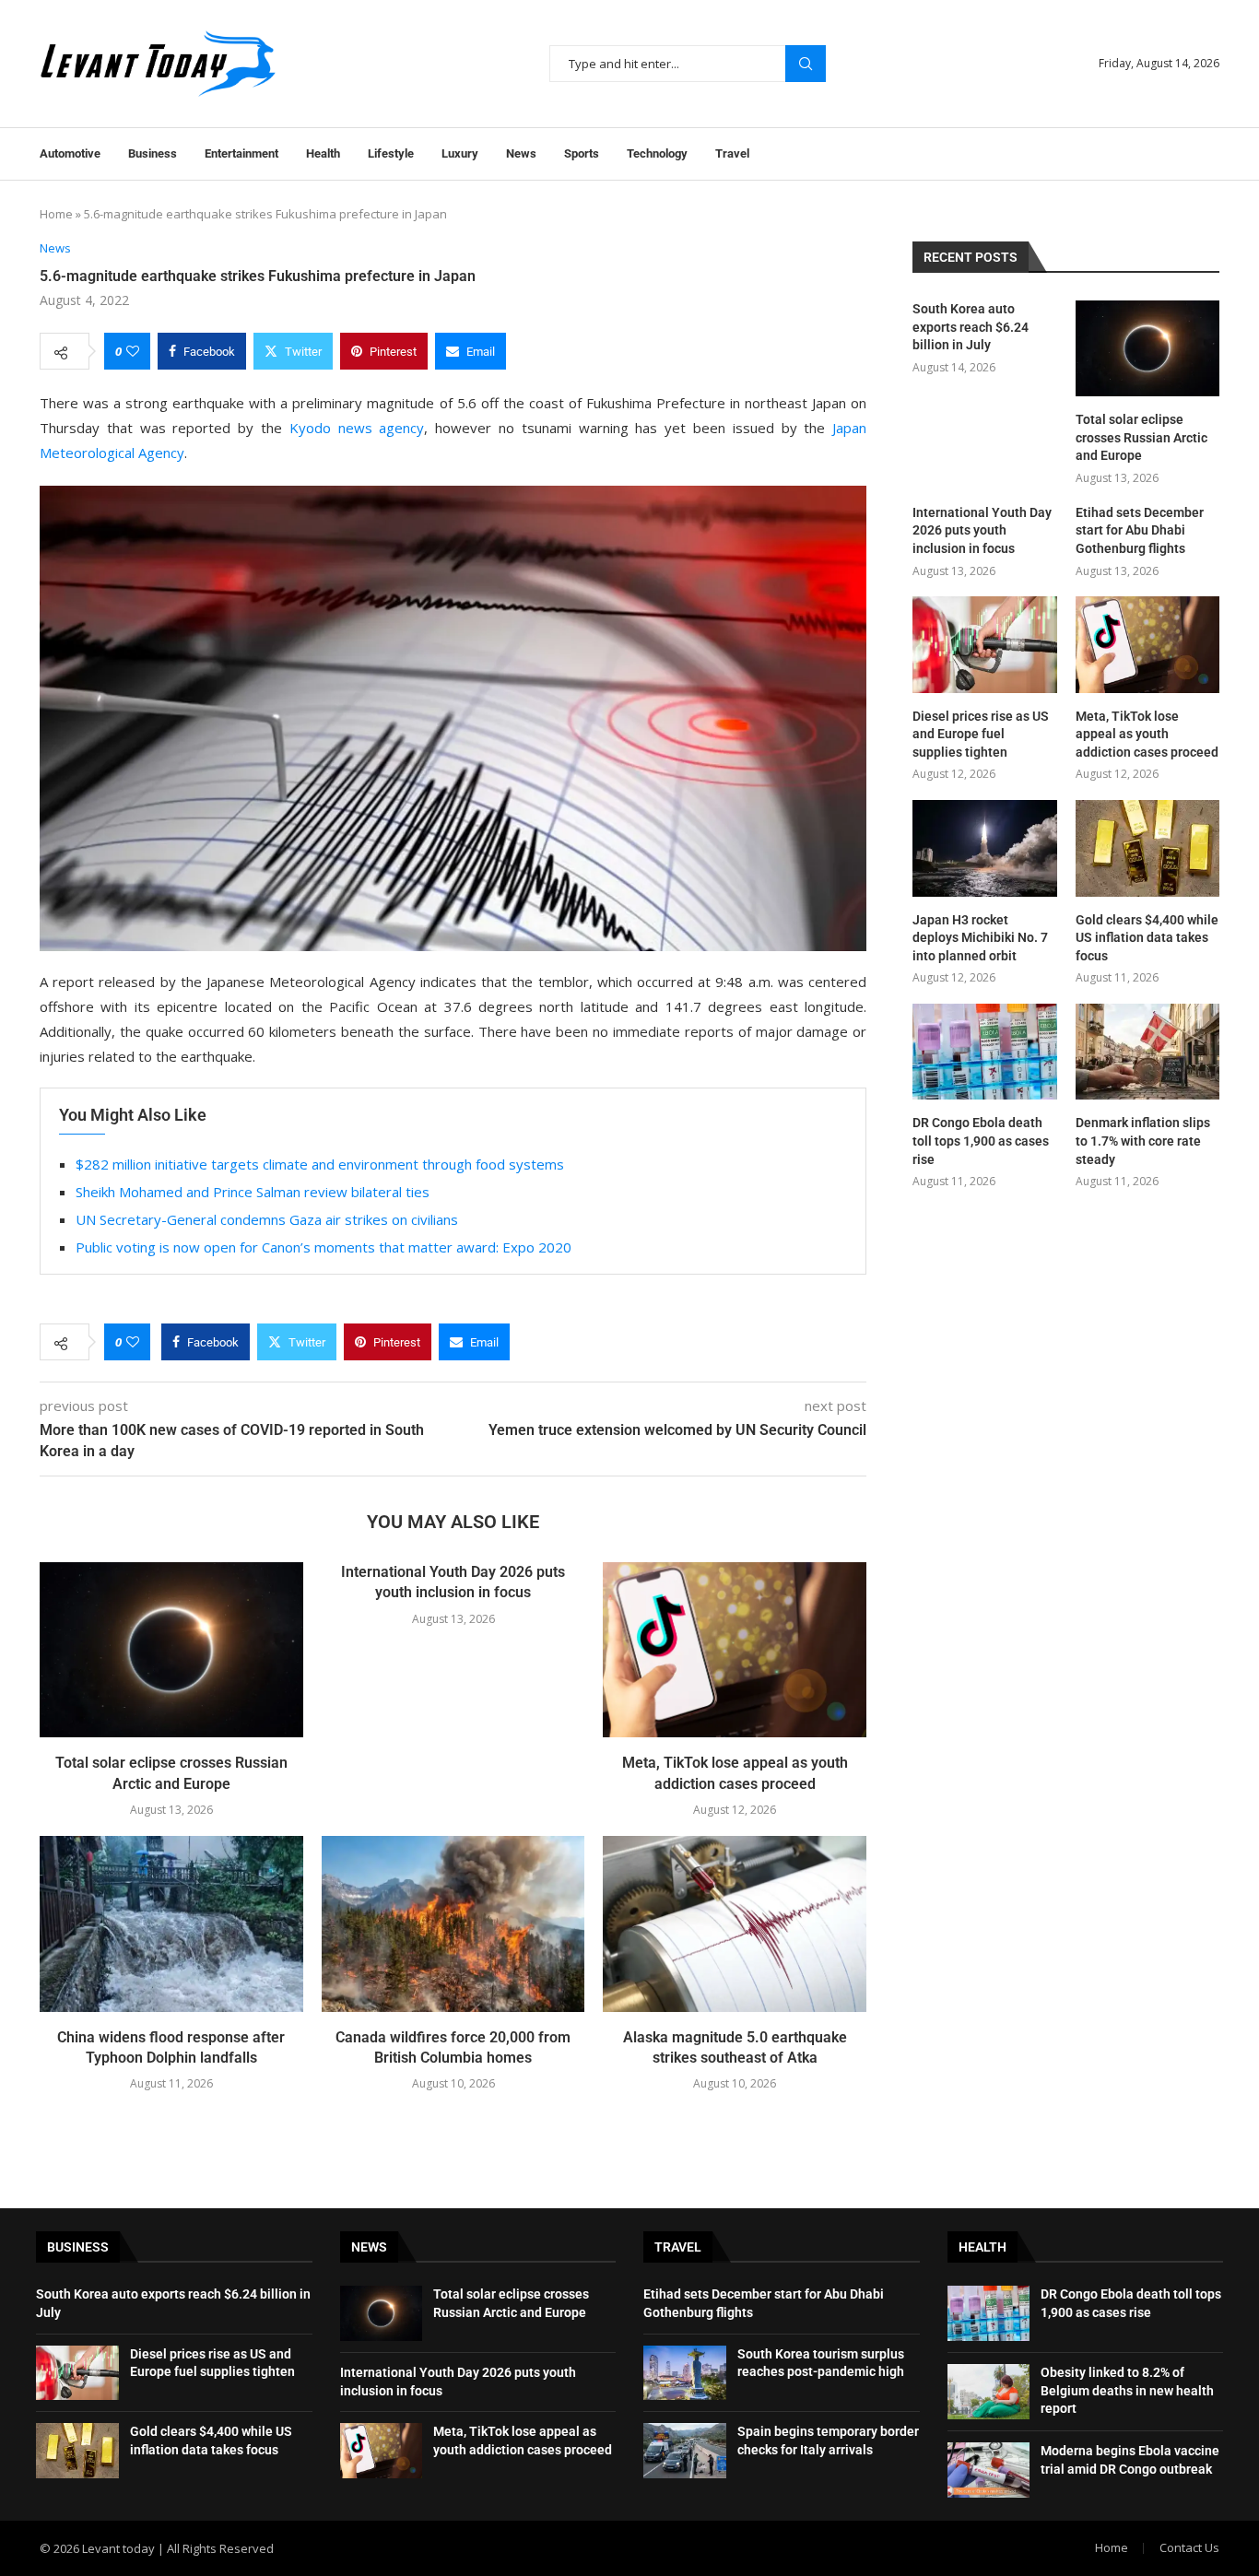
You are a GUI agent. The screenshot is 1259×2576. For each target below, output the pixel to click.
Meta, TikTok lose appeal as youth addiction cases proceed (1147, 734)
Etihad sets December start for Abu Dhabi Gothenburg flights (1140, 530)
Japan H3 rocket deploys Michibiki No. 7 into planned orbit (980, 938)
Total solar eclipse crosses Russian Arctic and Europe (1141, 437)
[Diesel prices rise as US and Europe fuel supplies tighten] (984, 644)
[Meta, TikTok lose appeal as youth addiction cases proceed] (735, 1650)
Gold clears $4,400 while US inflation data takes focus (1147, 938)
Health (323, 153)
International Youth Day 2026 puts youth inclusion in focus (982, 530)
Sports (582, 153)
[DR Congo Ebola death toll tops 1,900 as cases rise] (984, 1052)
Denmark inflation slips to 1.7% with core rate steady (1143, 1141)
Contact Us (1189, 2547)
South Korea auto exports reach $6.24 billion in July (971, 327)
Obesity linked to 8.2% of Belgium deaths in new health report (1127, 2390)
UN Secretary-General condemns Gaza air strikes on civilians (267, 1219)
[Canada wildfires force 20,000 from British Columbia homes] (453, 1923)
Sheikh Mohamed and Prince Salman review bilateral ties (253, 1192)
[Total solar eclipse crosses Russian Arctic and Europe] (171, 1650)
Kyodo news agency (357, 428)
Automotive (70, 153)
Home (56, 214)
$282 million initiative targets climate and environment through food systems (320, 1164)
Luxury (460, 153)
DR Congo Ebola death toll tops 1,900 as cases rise (981, 1141)
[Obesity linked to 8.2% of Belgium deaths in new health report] (989, 2392)
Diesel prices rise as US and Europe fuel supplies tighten (981, 734)
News (521, 153)
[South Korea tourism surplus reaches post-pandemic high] (685, 2373)
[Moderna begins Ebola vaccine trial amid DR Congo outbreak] (989, 2470)
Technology (657, 153)
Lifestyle (391, 153)
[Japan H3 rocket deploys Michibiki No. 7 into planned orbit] (984, 848)
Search (806, 64)
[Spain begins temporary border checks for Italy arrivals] (685, 2451)
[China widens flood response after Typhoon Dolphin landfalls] (171, 1923)
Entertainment (241, 153)
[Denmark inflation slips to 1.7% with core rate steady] (1147, 1052)
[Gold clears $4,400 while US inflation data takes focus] (1147, 848)
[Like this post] (133, 351)
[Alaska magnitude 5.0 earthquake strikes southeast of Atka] (735, 1923)
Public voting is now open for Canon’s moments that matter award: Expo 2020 (324, 1247)
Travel (732, 153)
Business (153, 153)
